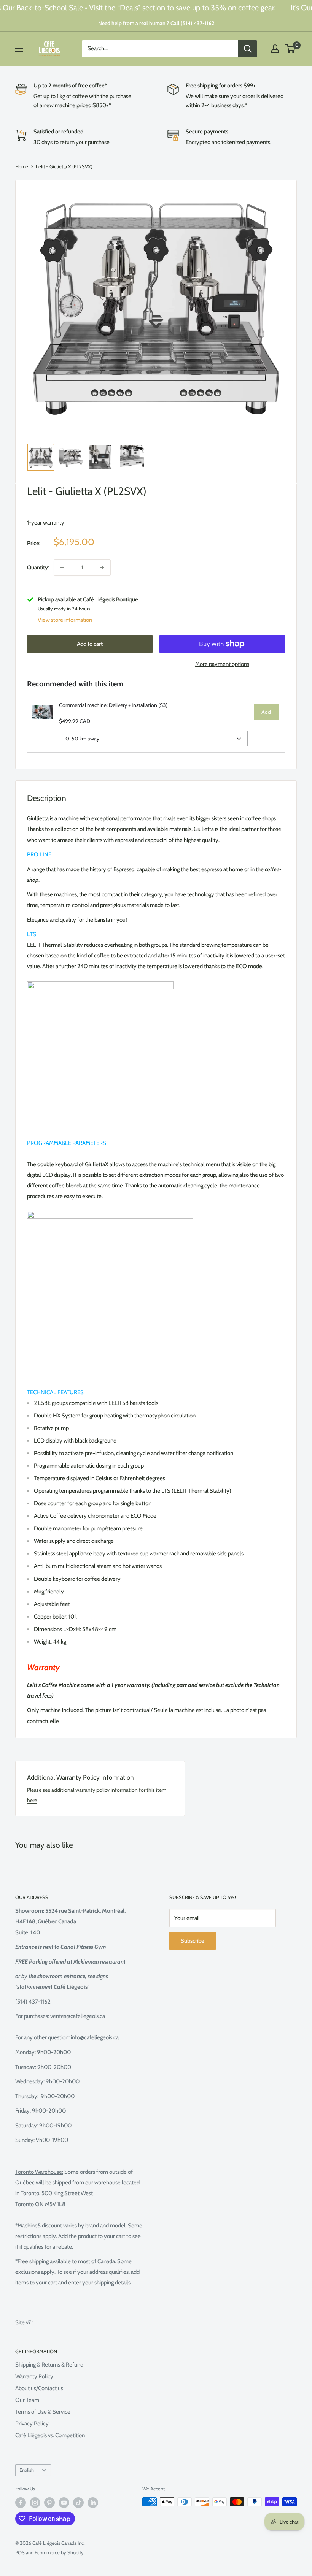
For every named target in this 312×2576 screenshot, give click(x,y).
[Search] (248, 49)
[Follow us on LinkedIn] (93, 2503)
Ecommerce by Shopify (59, 2552)
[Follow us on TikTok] (78, 2503)
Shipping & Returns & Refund (49, 2365)
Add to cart (90, 644)
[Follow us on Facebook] (21, 2503)
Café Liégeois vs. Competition (50, 2435)
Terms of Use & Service (43, 2412)
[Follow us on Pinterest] (49, 2503)
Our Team (27, 2400)
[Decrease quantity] (62, 568)
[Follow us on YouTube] (64, 2503)
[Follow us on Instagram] (35, 2503)
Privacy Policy (32, 2424)
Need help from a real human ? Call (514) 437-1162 (156, 23)
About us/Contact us (39, 2388)
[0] (291, 49)
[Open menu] (19, 49)
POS (20, 2552)
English (27, 2470)
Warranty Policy (34, 2376)
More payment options (222, 664)
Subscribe (193, 1941)
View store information (65, 620)
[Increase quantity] (102, 568)
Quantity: (38, 568)
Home (22, 166)
